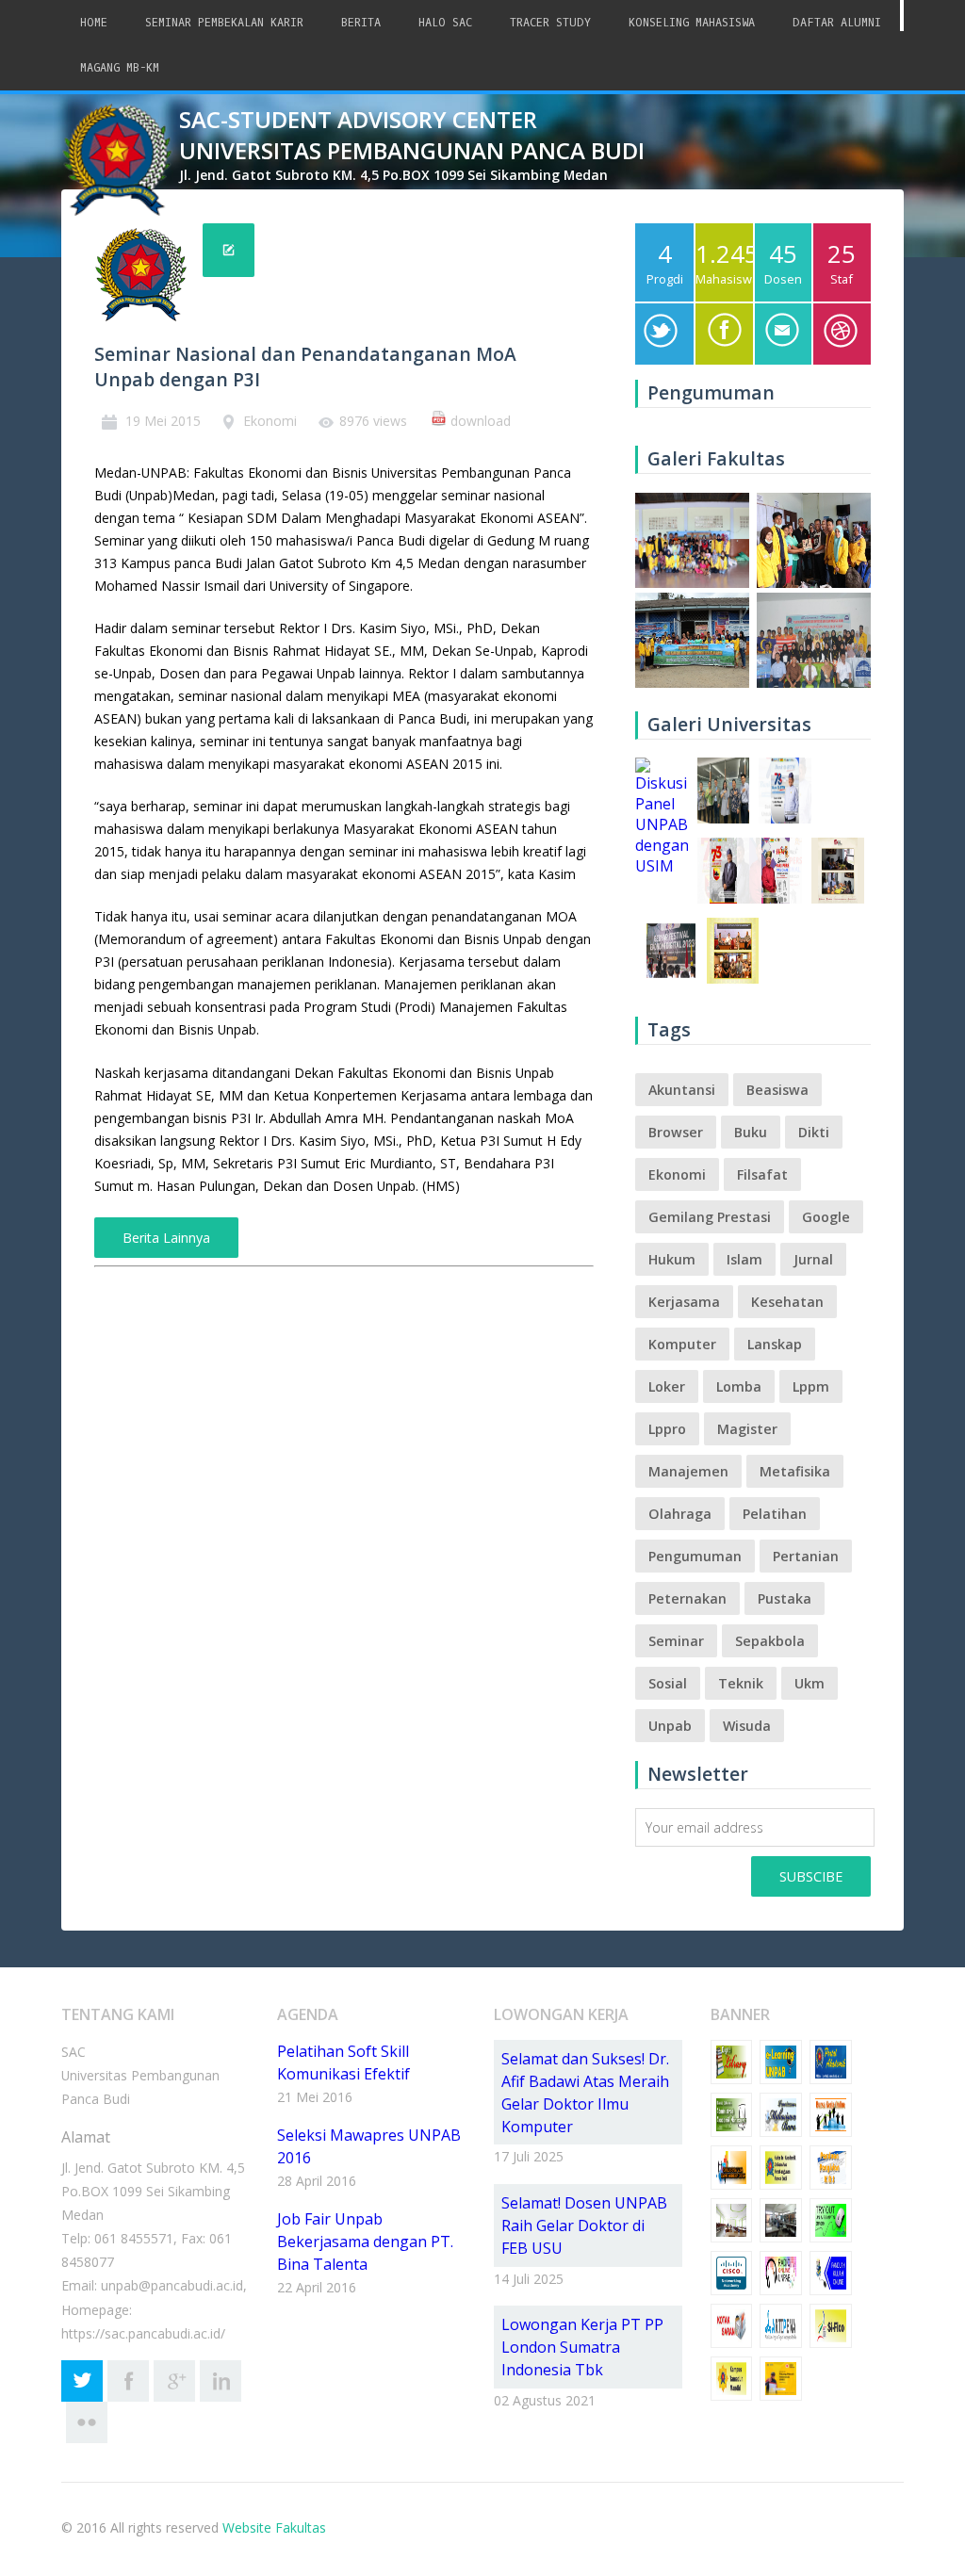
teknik (741, 1683)
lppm (811, 1386)
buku (751, 1132)
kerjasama (684, 1302)
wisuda (747, 1726)
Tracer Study (550, 23)
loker (667, 1386)
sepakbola (770, 1641)
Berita (361, 23)
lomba (739, 1386)
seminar (676, 1641)
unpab (670, 1726)
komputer (682, 1344)
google (826, 1217)
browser (676, 1132)
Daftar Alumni (837, 23)
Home (94, 23)
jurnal (813, 1259)
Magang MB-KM (120, 68)
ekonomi (677, 1174)
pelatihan (775, 1514)
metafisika (795, 1471)
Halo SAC (445, 23)
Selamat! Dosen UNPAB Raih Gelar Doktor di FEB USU (584, 2225)
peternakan (687, 1598)
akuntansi (682, 1090)
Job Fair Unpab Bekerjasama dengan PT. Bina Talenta (365, 2242)
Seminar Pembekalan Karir (224, 23)
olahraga (680, 1514)
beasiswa (777, 1090)
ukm (810, 1683)
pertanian (806, 1556)
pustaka (785, 1598)
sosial (668, 1683)
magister (747, 1429)
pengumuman (695, 1556)
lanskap (775, 1344)
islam (744, 1259)
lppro (667, 1429)
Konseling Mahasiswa (692, 23)
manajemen (688, 1471)
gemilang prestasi (710, 1217)
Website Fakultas (274, 2527)
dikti (814, 1132)
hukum (672, 1259)
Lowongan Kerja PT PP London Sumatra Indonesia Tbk (582, 2347)
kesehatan (787, 1302)
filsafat (762, 1174)
